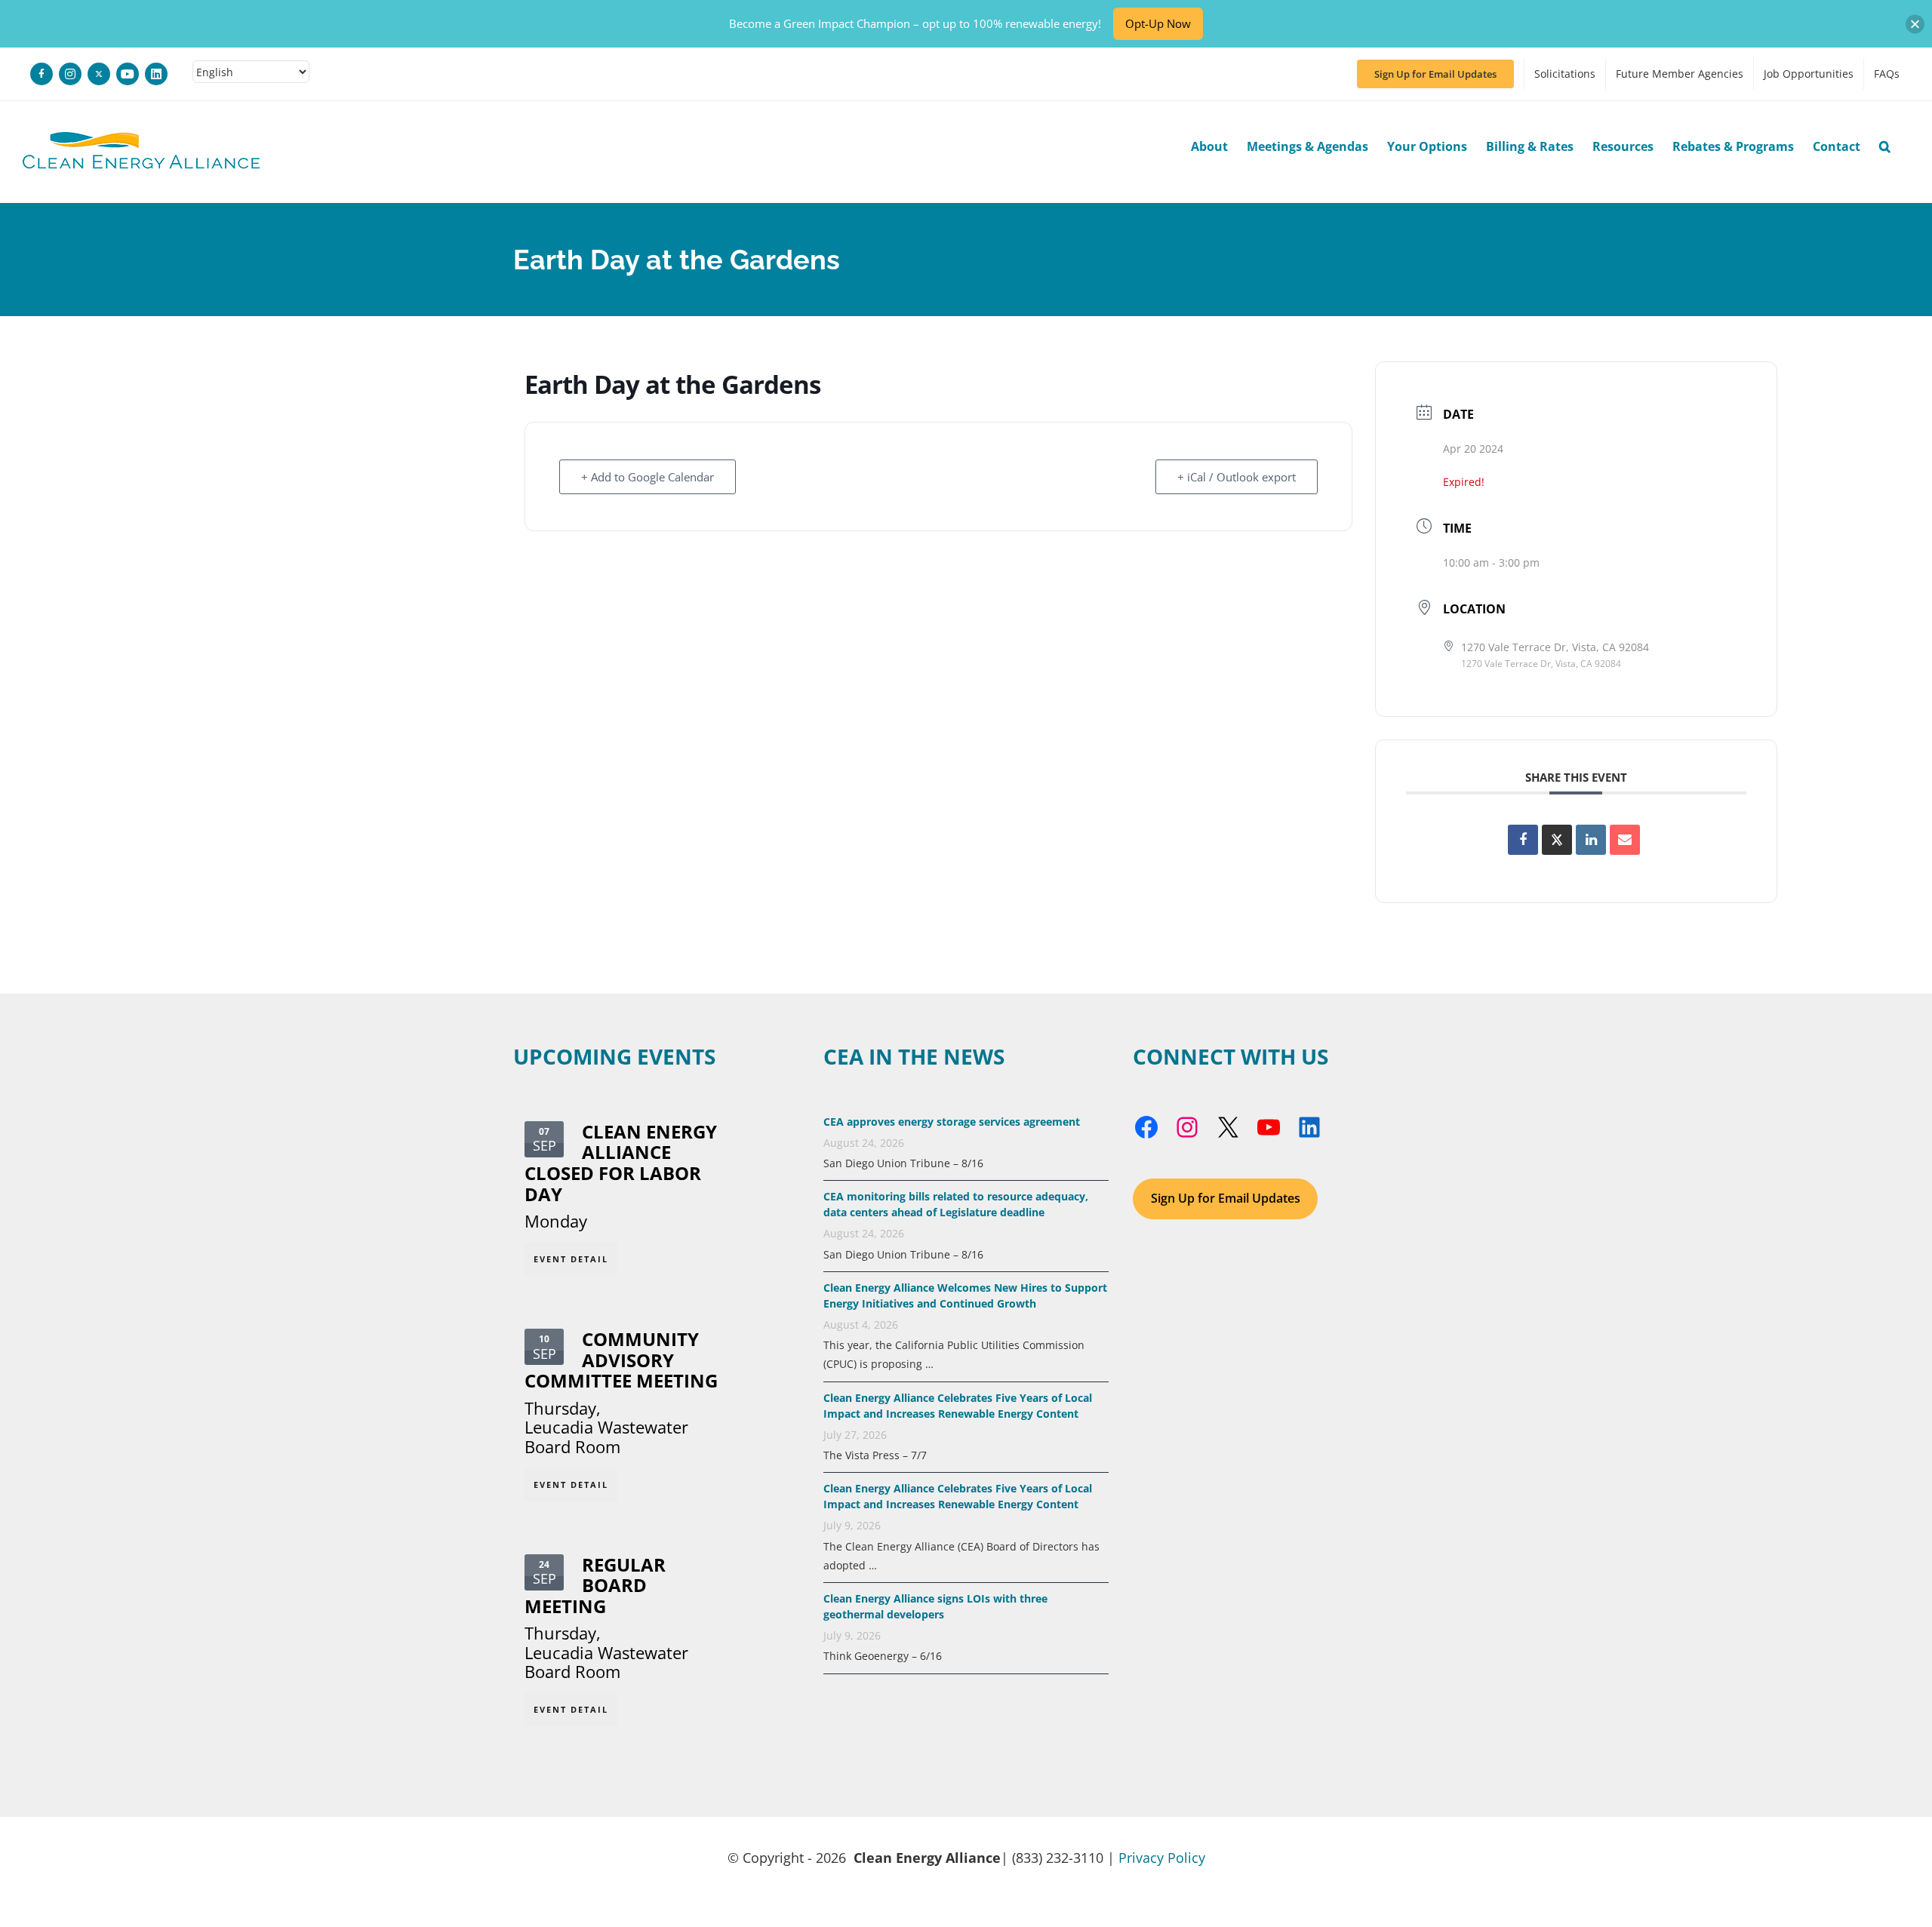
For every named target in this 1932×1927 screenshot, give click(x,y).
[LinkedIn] (156, 74)
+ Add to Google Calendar (648, 477)
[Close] (1915, 24)
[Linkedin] (1591, 840)
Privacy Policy (1162, 1858)
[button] (1885, 146)
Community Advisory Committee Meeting (621, 1360)
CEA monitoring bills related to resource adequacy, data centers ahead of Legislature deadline (956, 1204)
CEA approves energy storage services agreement (952, 1122)
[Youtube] (128, 74)
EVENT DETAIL (571, 1259)
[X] (99, 74)
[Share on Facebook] (1523, 840)
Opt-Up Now (1158, 23)
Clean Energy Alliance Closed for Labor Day (621, 1163)
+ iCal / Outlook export (1237, 477)
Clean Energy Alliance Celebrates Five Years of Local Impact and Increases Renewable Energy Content (958, 1496)
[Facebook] (42, 74)
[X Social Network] (1557, 840)
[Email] (1625, 840)
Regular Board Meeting (595, 1586)
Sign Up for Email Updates (1226, 1198)
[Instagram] (70, 74)
